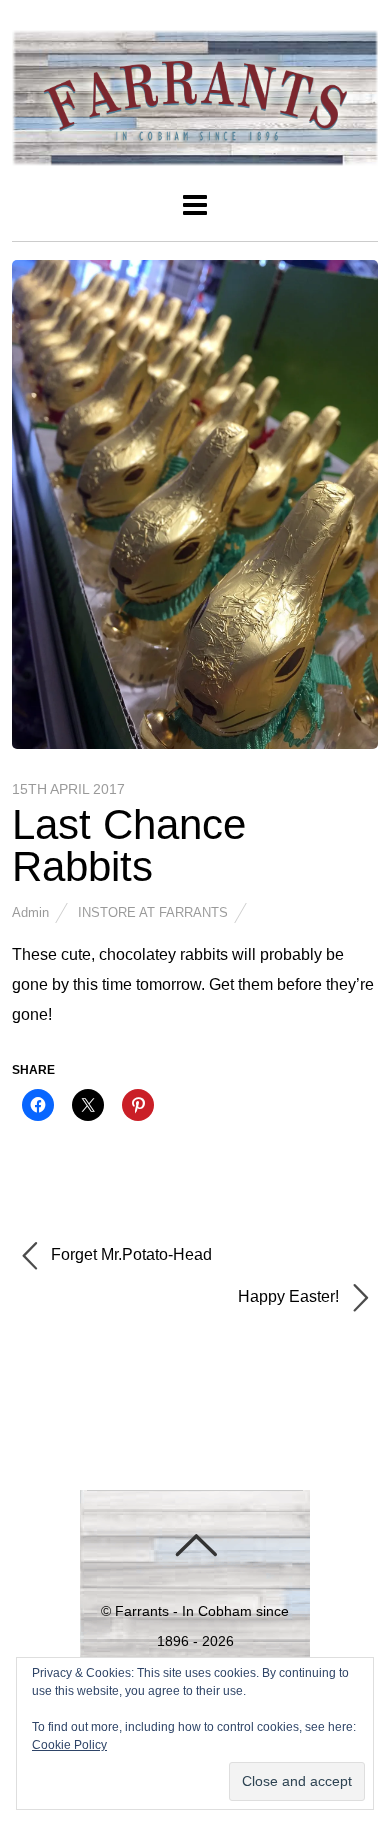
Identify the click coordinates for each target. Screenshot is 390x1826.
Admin (30, 912)
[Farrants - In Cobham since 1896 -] (195, 154)
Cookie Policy (69, 1745)
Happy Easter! (290, 1297)
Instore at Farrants (153, 912)
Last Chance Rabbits (129, 845)
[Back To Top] (195, 1545)
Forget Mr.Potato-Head (129, 1255)
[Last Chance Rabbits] (195, 743)
